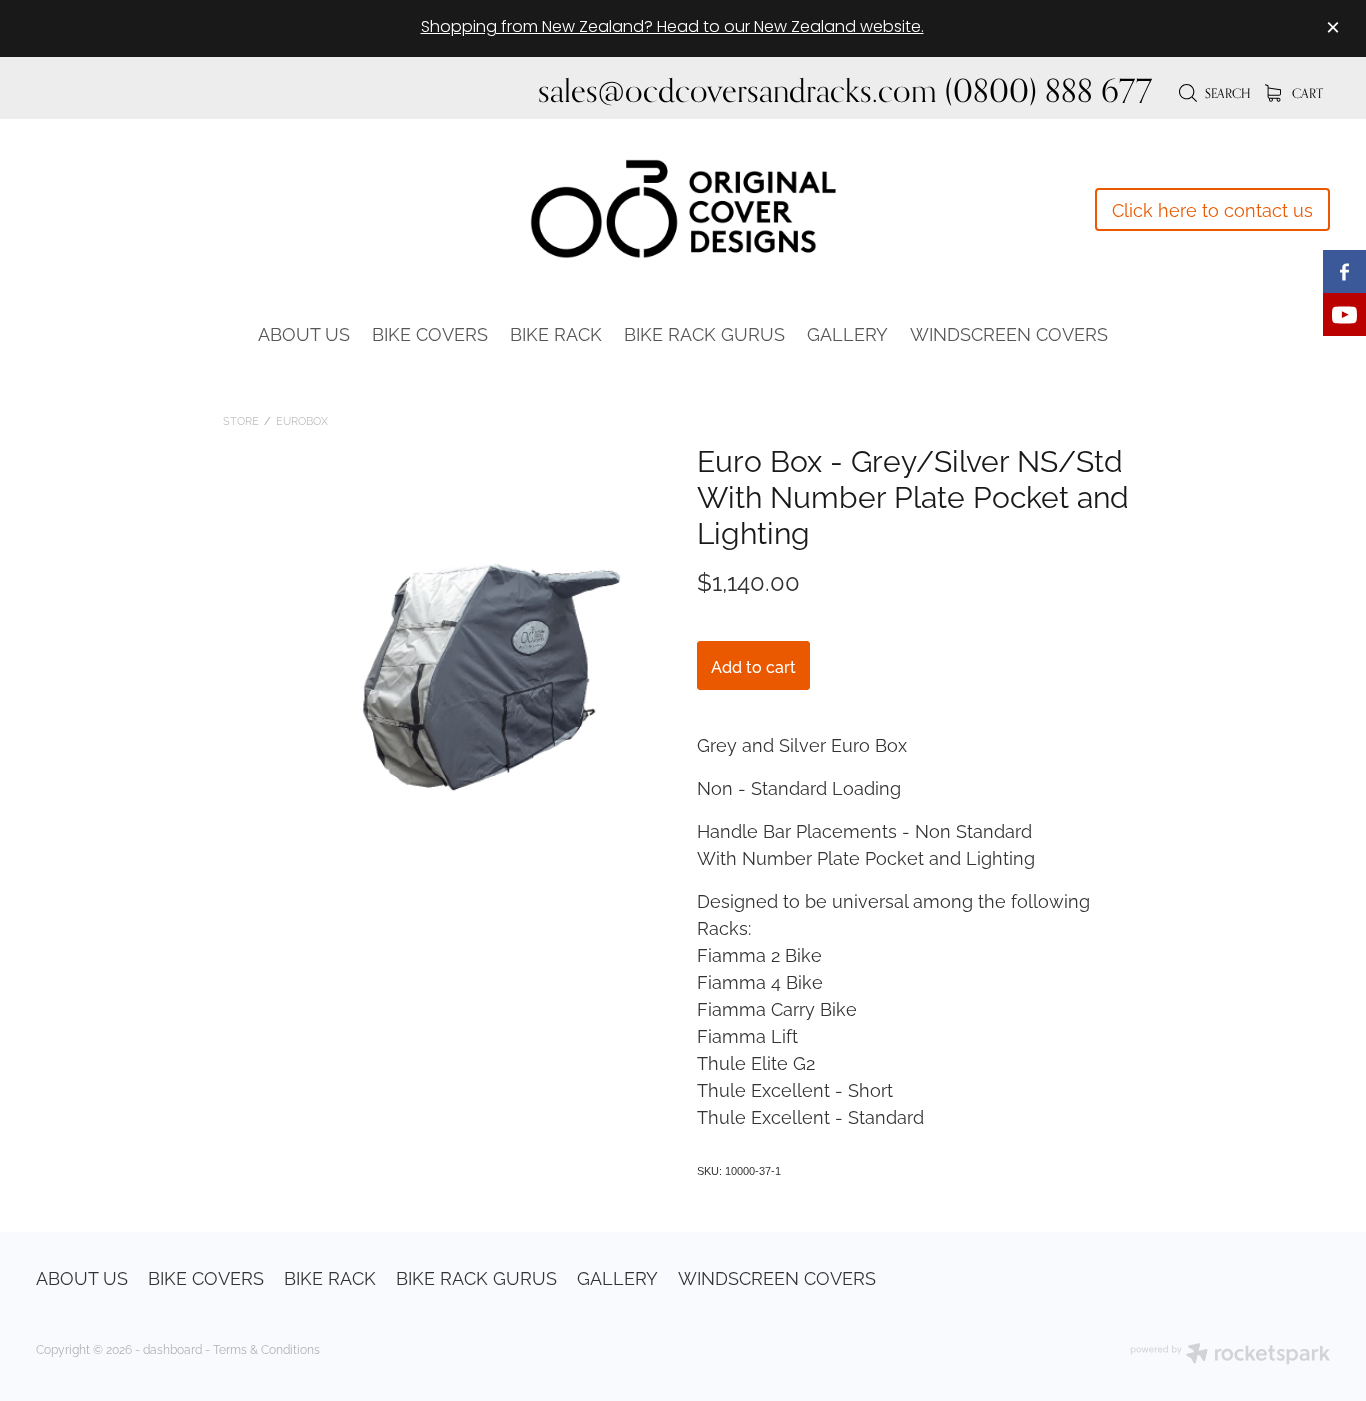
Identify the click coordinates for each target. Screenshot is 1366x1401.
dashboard (172, 1348)
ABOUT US (304, 332)
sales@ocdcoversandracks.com (737, 90)
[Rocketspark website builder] (1230, 1355)
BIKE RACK (556, 332)
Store (241, 420)
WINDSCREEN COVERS (1009, 332)
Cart (1306, 93)
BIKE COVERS (430, 332)
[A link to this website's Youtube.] (1344, 314)
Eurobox (302, 420)
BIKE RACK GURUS (704, 332)
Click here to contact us (1212, 208)
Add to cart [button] (753, 666)
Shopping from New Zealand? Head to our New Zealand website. (672, 28)
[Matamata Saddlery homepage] (682, 209)
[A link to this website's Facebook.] (1344, 271)
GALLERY (847, 332)
